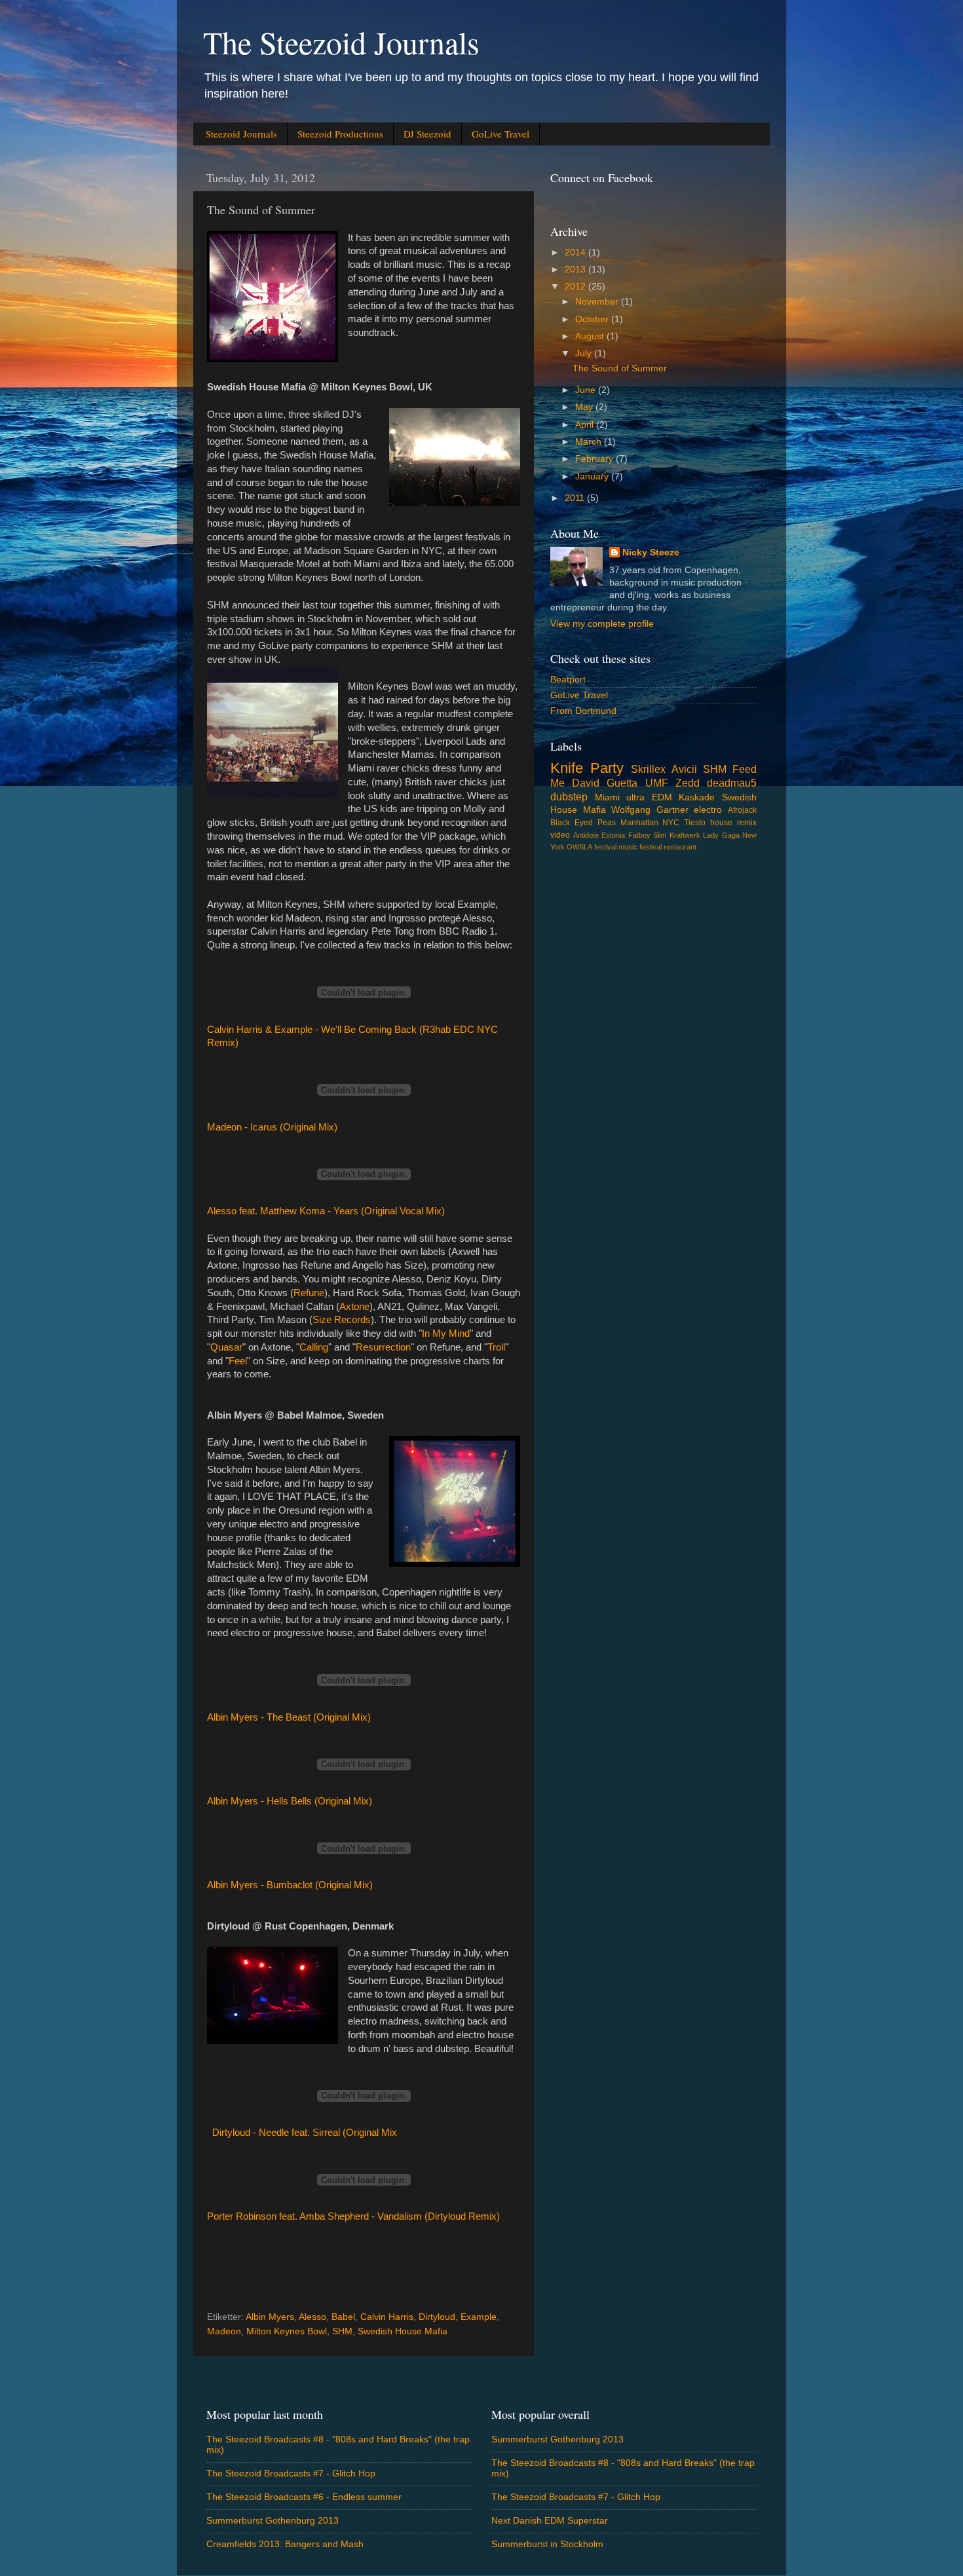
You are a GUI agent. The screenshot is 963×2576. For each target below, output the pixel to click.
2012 (576, 287)
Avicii (684, 769)
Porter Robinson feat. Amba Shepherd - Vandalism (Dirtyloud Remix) (353, 2216)
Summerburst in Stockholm (547, 2544)
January (593, 476)
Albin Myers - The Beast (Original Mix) (289, 1717)
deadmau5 (732, 783)
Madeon (224, 2331)
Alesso (312, 2317)
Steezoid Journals (241, 134)
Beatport (568, 680)
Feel (238, 1361)
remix (747, 823)
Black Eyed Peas (583, 823)
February (595, 459)
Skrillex (648, 769)
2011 (576, 498)
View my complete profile (602, 624)
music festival (640, 847)
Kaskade (697, 797)
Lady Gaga (721, 835)
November (598, 302)
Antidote (586, 835)
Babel (343, 2317)
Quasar (226, 1347)
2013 (576, 270)
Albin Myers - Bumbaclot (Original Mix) (290, 1885)
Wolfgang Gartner (650, 810)
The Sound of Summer (620, 368)
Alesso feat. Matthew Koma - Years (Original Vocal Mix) (326, 1211)
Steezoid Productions (340, 134)
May (585, 407)
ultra (635, 797)
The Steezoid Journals (341, 42)
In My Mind (446, 1334)
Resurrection (383, 1347)
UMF (657, 783)
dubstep (569, 796)
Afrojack (742, 810)
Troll (496, 1347)
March (590, 442)
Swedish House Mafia (403, 2331)
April (586, 425)
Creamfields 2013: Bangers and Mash (285, 2544)
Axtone (354, 1307)
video (560, 835)
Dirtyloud (437, 2317)
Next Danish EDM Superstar (550, 2521)
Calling (314, 1347)
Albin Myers (270, 2317)
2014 (576, 252)
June (587, 390)
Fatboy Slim (648, 835)
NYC (671, 823)
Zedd (688, 783)
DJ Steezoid (427, 134)
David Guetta (605, 783)
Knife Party (587, 768)
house (721, 823)
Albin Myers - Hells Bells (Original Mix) (290, 1801)
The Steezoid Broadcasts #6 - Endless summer (304, 2497)
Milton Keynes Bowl (287, 2331)
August (591, 336)
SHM (342, 2331)
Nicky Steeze (651, 552)
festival (605, 847)
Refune (309, 1293)
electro (708, 810)
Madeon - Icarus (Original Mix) (272, 1127)
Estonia (613, 835)
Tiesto (695, 823)
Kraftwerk (685, 835)
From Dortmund (583, 711)
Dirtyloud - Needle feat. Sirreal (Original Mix (305, 2133)
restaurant (680, 847)
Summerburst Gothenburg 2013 (273, 2521)
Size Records (342, 1320)
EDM (662, 797)
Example (479, 2317)
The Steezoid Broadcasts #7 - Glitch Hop (291, 2473)
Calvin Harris (387, 2317)
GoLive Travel (500, 134)
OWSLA (579, 847)
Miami (607, 797)
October (593, 319)
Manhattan (639, 823)
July (585, 353)
